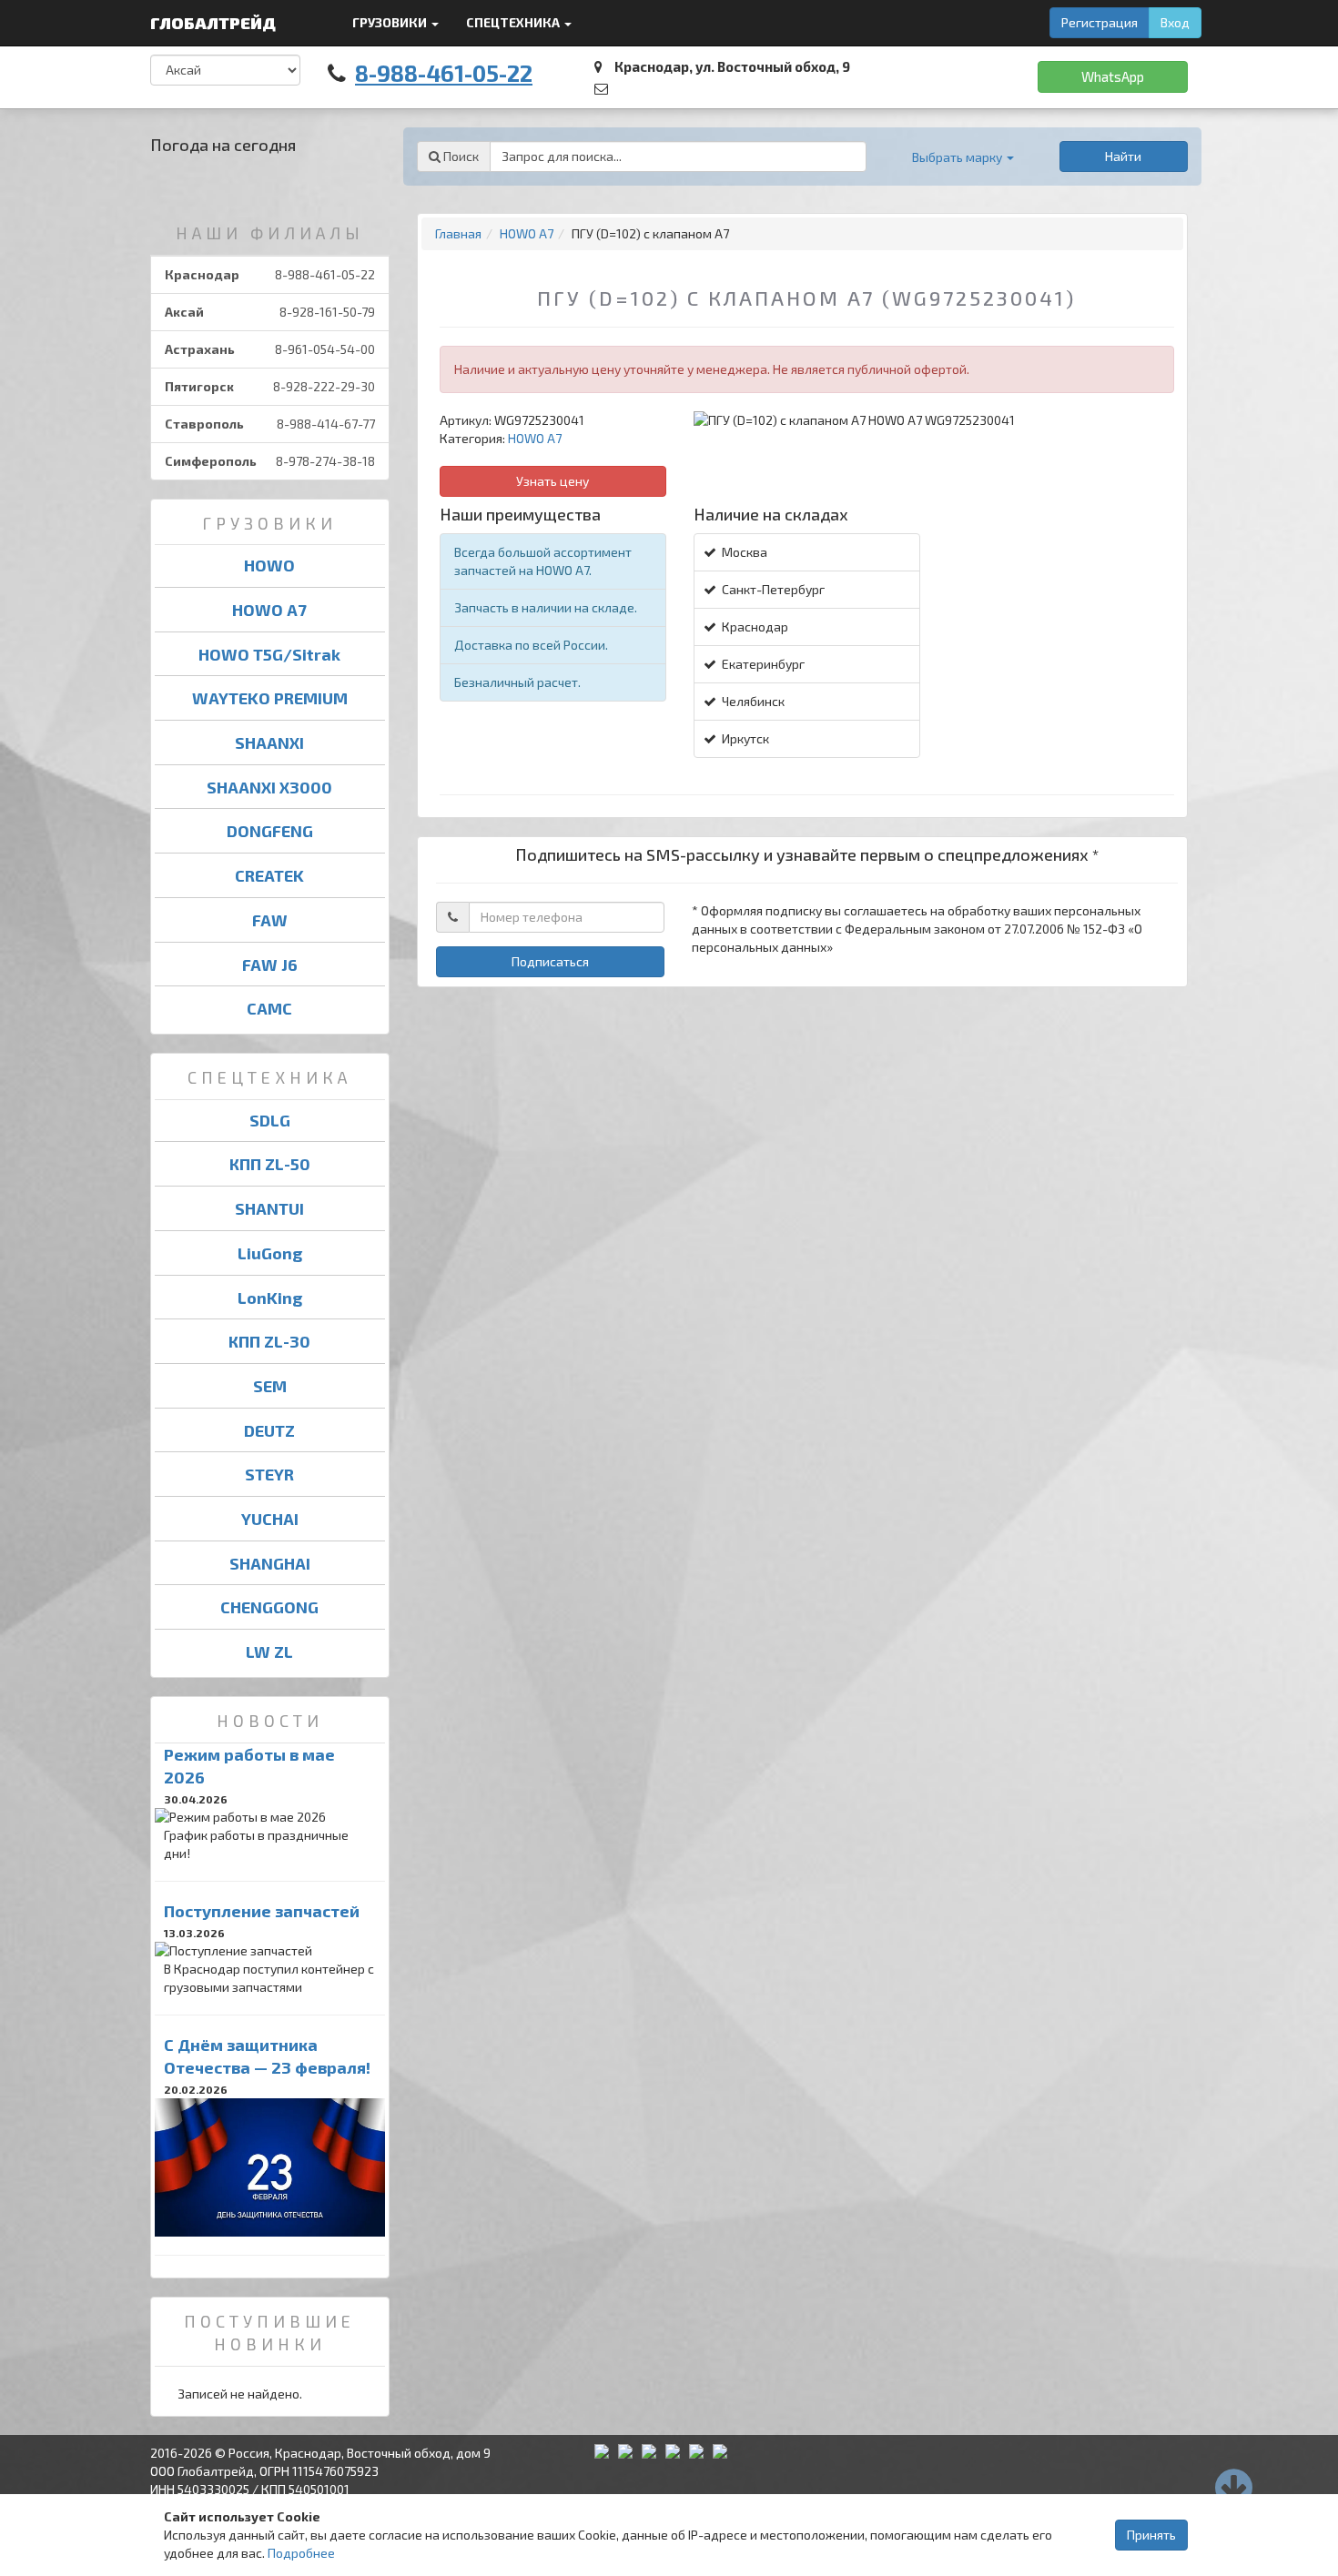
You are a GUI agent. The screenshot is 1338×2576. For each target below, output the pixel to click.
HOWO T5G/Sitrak (269, 654)
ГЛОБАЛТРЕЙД (215, 23)
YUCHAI (270, 1519)
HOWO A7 (269, 610)
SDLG (270, 1120)
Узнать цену (552, 481)
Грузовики (391, 22)
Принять (1151, 2535)
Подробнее (301, 2553)
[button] (963, 157)
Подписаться (550, 961)
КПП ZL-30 (269, 1341)
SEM (270, 1386)
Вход (1175, 22)
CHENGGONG (269, 1607)
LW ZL (269, 1652)
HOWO (269, 565)
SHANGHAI (270, 1563)
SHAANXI (269, 742)
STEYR (269, 1474)
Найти (1123, 156)
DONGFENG (270, 831)
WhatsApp (1113, 76)
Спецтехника (514, 22)
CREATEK (269, 875)
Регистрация (1100, 22)
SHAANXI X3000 (269, 787)
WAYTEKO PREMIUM (270, 698)
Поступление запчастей (262, 1911)
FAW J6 (270, 965)
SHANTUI (269, 1208)
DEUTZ (269, 1430)
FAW (270, 920)
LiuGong (270, 1253)
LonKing (270, 1298)
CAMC (269, 1008)
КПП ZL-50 (270, 1164)
